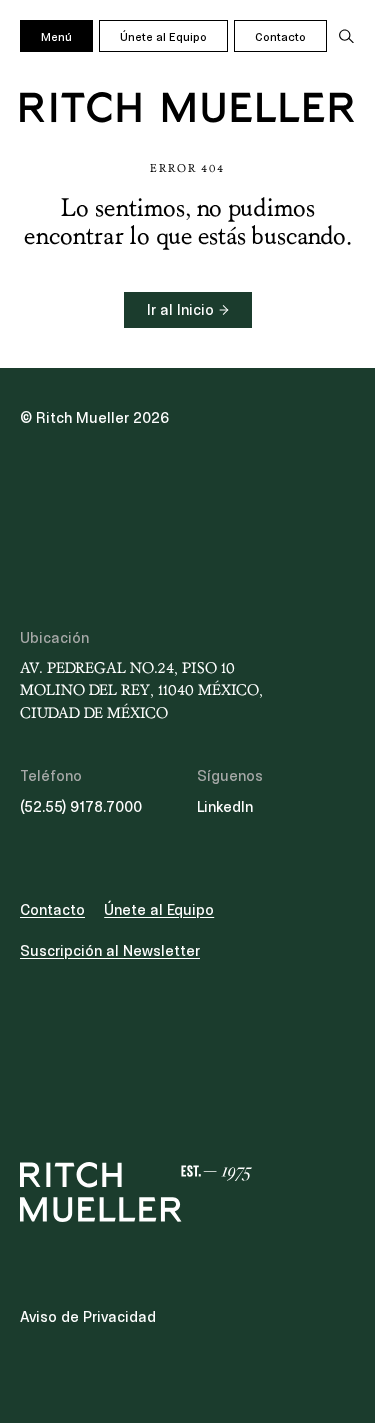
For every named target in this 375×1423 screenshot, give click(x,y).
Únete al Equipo (163, 37)
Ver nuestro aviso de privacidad (170, 784)
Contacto (280, 37)
